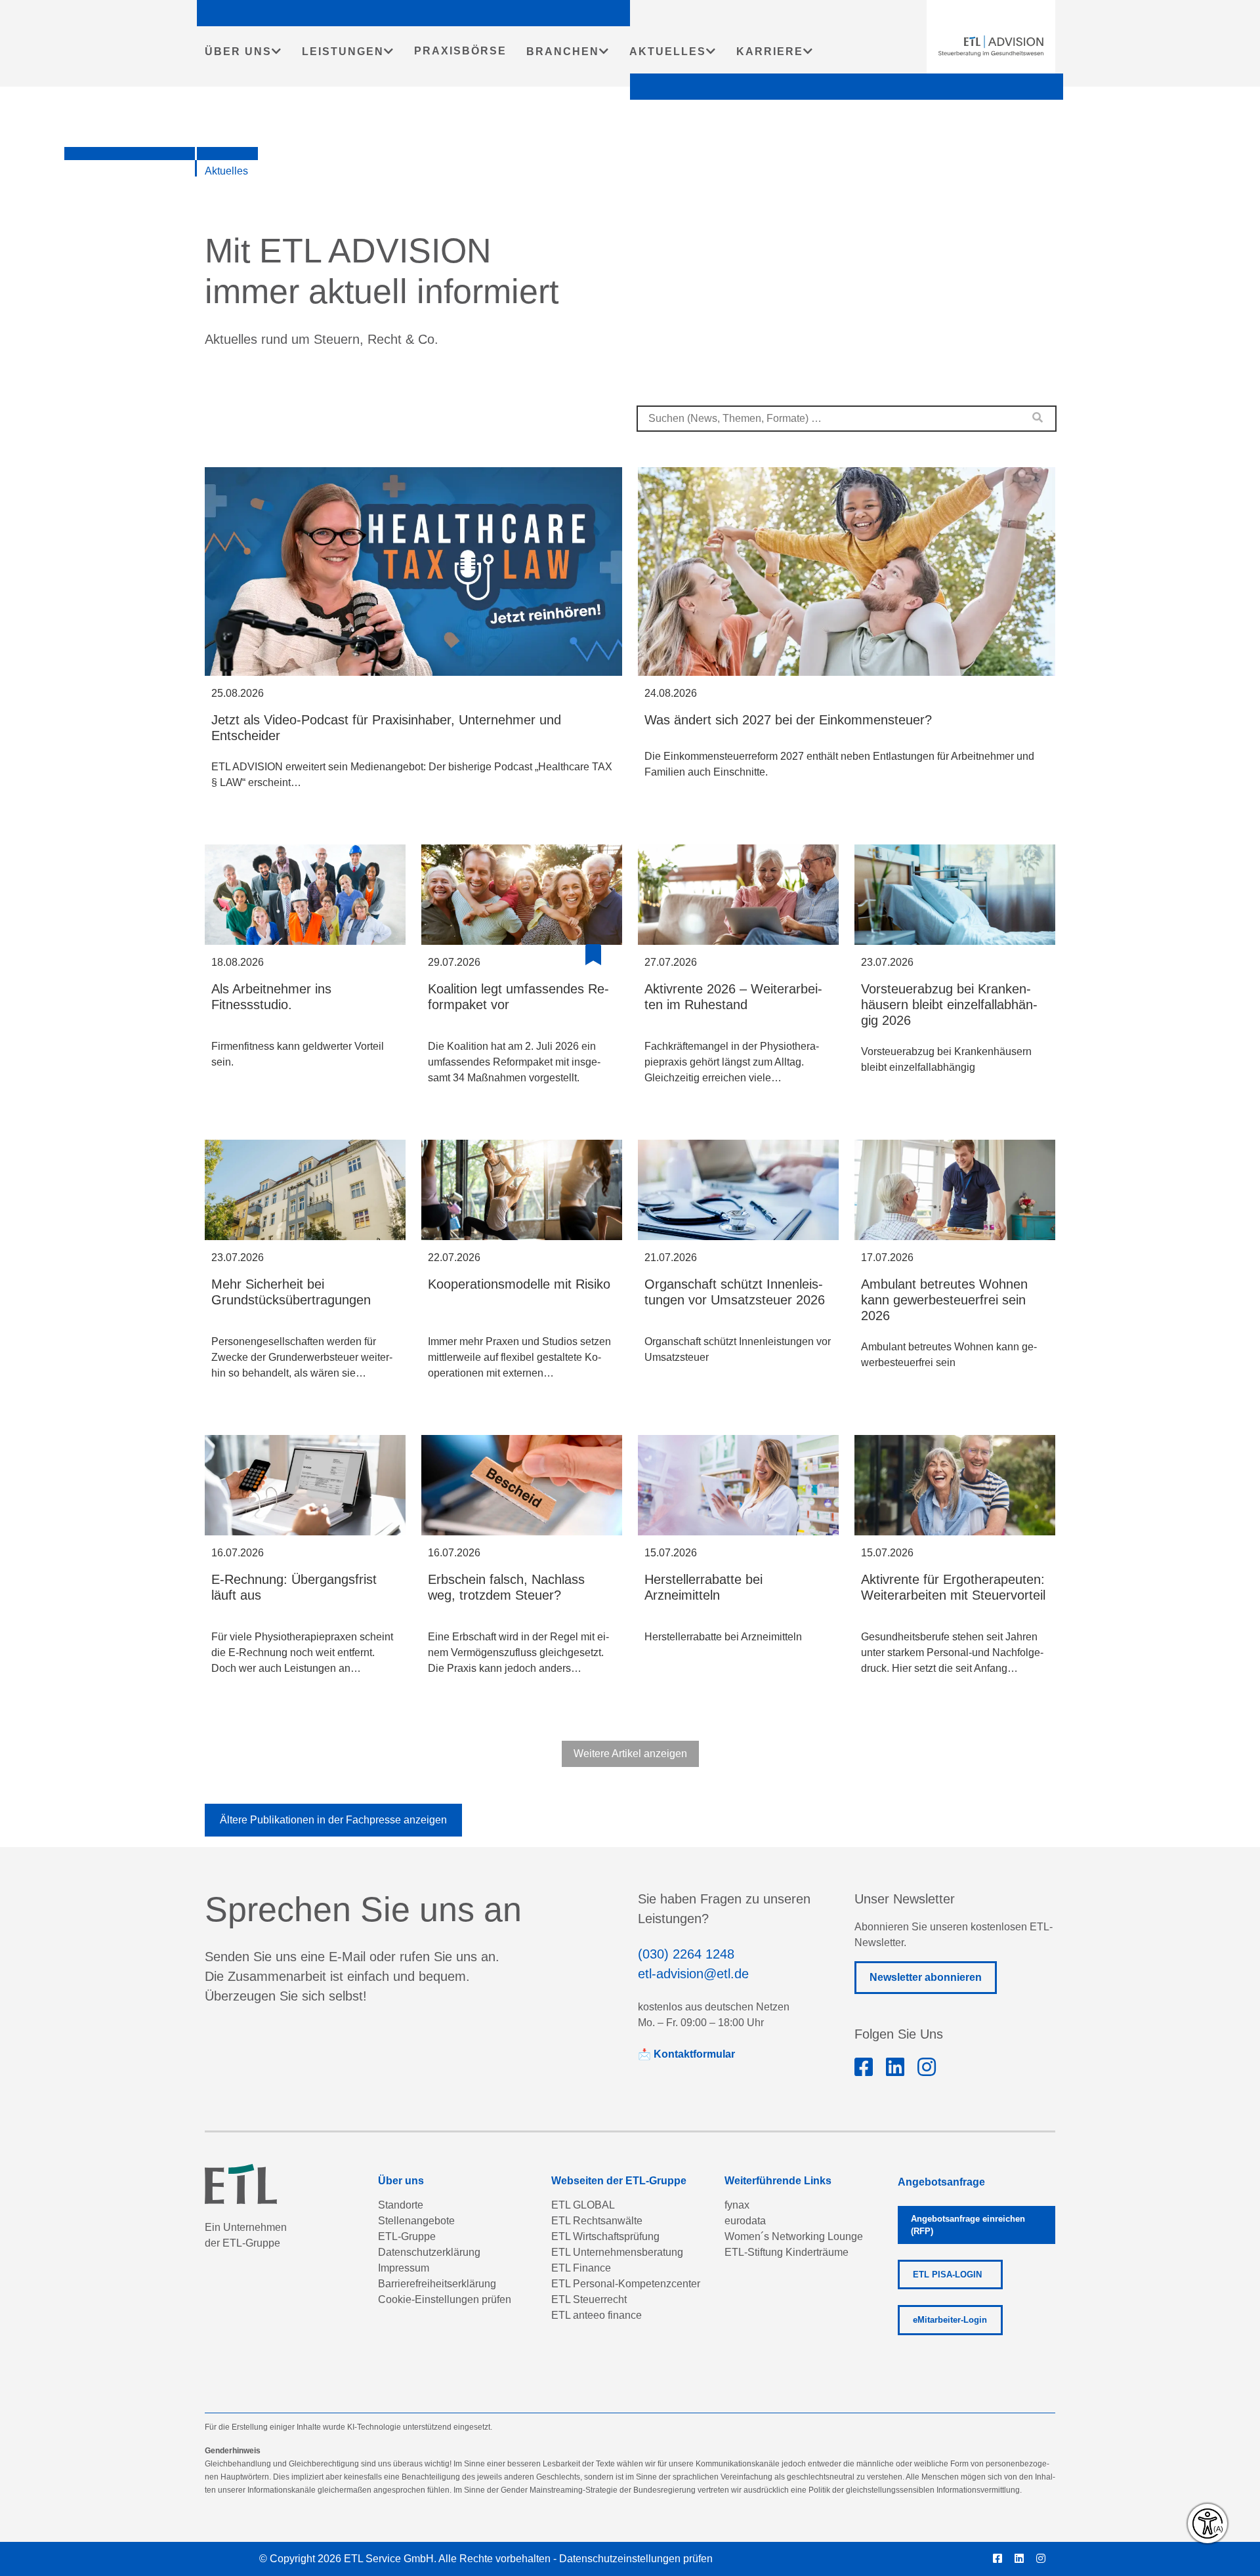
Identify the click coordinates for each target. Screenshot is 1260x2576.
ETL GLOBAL (583, 2205)
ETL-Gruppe (407, 2236)
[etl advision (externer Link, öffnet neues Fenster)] (895, 2067)
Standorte (401, 2205)
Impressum (404, 2268)
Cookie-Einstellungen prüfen (445, 2299)
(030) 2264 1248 (686, 1954)
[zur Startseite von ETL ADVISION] (991, 46)
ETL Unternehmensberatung (617, 2252)
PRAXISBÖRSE (460, 51)
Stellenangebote (416, 2221)
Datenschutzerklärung (429, 2252)
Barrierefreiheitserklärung (437, 2284)
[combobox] (847, 419)
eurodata (745, 2221)
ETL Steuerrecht (589, 2299)
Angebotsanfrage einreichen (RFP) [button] (968, 2225)
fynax (737, 2205)
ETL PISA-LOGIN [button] (947, 2275)
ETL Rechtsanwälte (597, 2221)
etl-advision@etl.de (693, 1974)
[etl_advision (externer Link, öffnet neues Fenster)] (927, 2067)
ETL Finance (581, 2268)
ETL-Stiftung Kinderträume (787, 2252)
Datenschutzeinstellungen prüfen (636, 2559)
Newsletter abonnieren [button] (926, 1977)
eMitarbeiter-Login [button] (950, 2320)
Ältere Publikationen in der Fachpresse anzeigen (333, 1820)
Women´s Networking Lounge (794, 2236)
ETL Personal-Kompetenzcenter (626, 2284)
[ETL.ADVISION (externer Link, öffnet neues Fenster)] (864, 2067)
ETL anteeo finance (597, 2315)
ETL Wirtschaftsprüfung (605, 2236)
